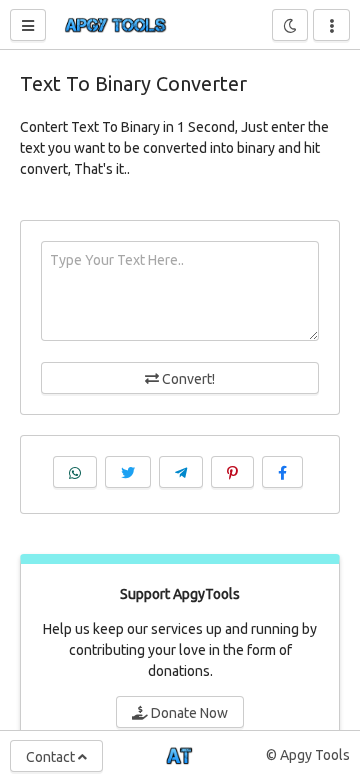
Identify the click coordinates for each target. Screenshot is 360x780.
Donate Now (188, 713)
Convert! (187, 379)
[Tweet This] (128, 472)
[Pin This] (232, 472)
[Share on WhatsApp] (75, 472)
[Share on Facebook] (282, 472)
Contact (52, 757)
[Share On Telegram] (181, 472)
